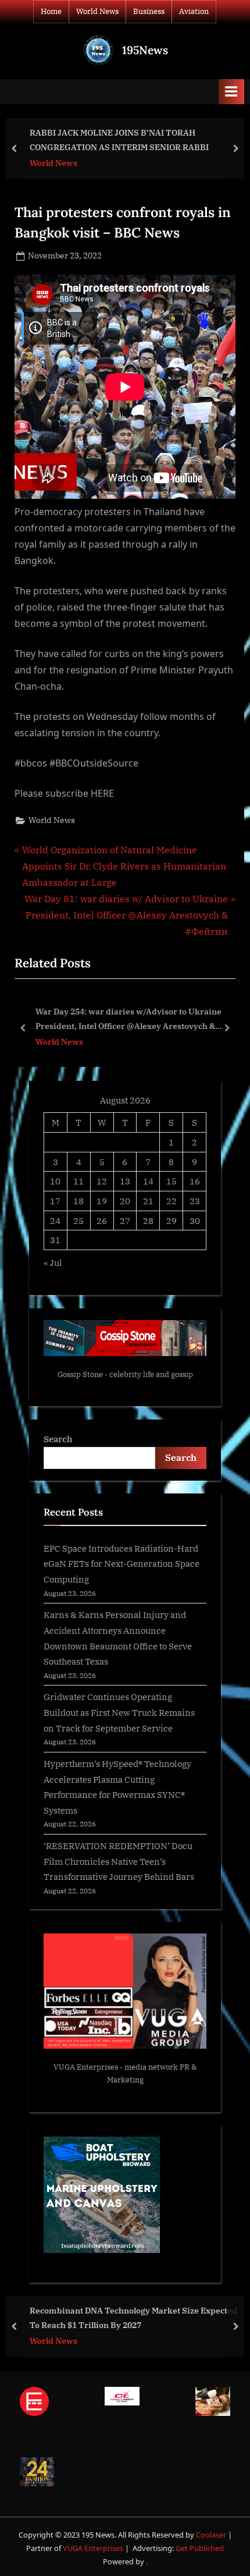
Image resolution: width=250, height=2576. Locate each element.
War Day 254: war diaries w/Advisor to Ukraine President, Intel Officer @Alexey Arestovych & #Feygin (128, 1019)
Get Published (200, 2548)
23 (195, 1201)
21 (148, 1201)
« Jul (53, 1262)
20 (125, 1201)
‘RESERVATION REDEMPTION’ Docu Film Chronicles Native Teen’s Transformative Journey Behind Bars (119, 1861)
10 (55, 1181)
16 (195, 1181)
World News (97, 11)
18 (78, 1201)
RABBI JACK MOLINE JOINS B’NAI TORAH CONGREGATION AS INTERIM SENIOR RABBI (119, 140)
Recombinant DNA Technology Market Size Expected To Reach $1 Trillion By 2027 (133, 2318)
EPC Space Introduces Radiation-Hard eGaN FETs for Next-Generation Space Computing (122, 1564)
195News (145, 50)
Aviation (194, 11)
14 (148, 1181)
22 (172, 1201)
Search (58, 1439)
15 (172, 1181)
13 (125, 1181)
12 (102, 1181)
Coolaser (212, 2535)
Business (149, 11)
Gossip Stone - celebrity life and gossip (125, 1374)
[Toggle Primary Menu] (231, 92)
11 (78, 1181)
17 (55, 1201)
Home (51, 11)
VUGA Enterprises (86, 2067)
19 (102, 1201)
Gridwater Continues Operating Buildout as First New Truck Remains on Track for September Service (119, 1712)
